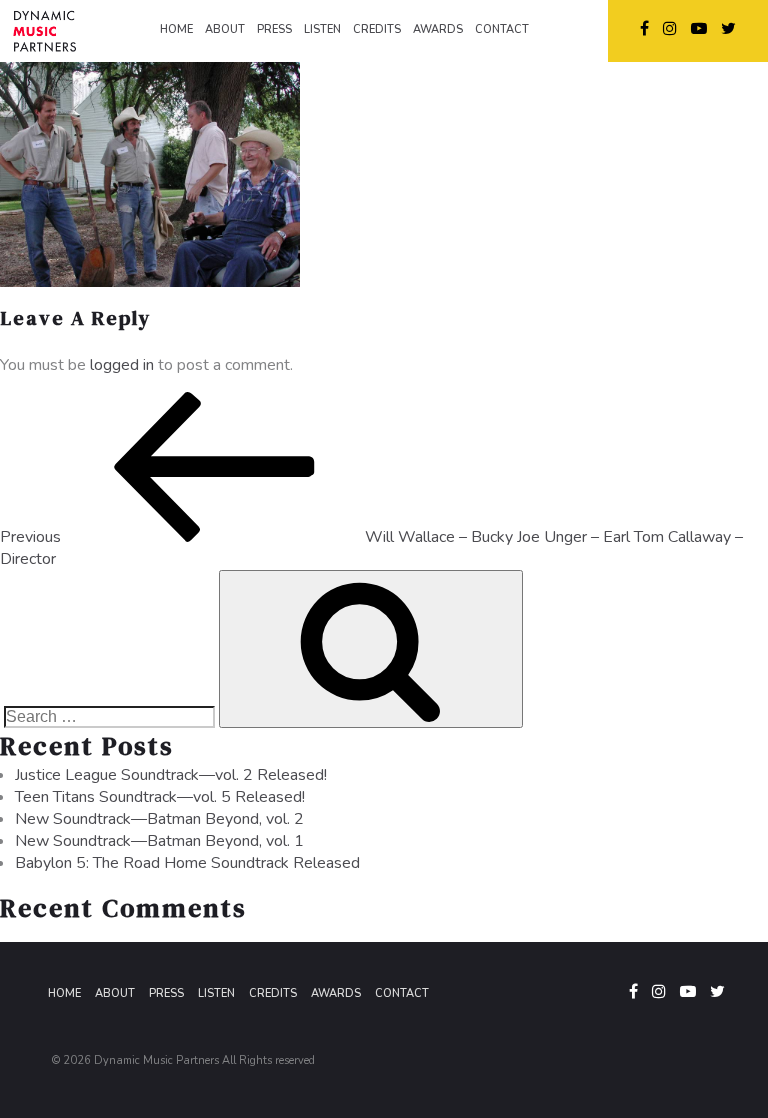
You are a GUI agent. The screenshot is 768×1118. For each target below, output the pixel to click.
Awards (336, 993)
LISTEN (322, 29)
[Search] (371, 649)
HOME (176, 29)
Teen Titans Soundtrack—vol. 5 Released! (160, 797)
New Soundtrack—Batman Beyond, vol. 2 (159, 819)
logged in (122, 365)
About (115, 993)
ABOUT (225, 29)
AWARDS (438, 29)
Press (166, 993)
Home (64, 993)
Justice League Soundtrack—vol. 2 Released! (171, 775)
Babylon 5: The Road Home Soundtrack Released (187, 863)
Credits (273, 993)
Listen (216, 993)
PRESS (274, 29)
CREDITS (377, 29)
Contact (402, 993)
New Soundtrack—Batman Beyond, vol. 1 (159, 841)
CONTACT (502, 29)
